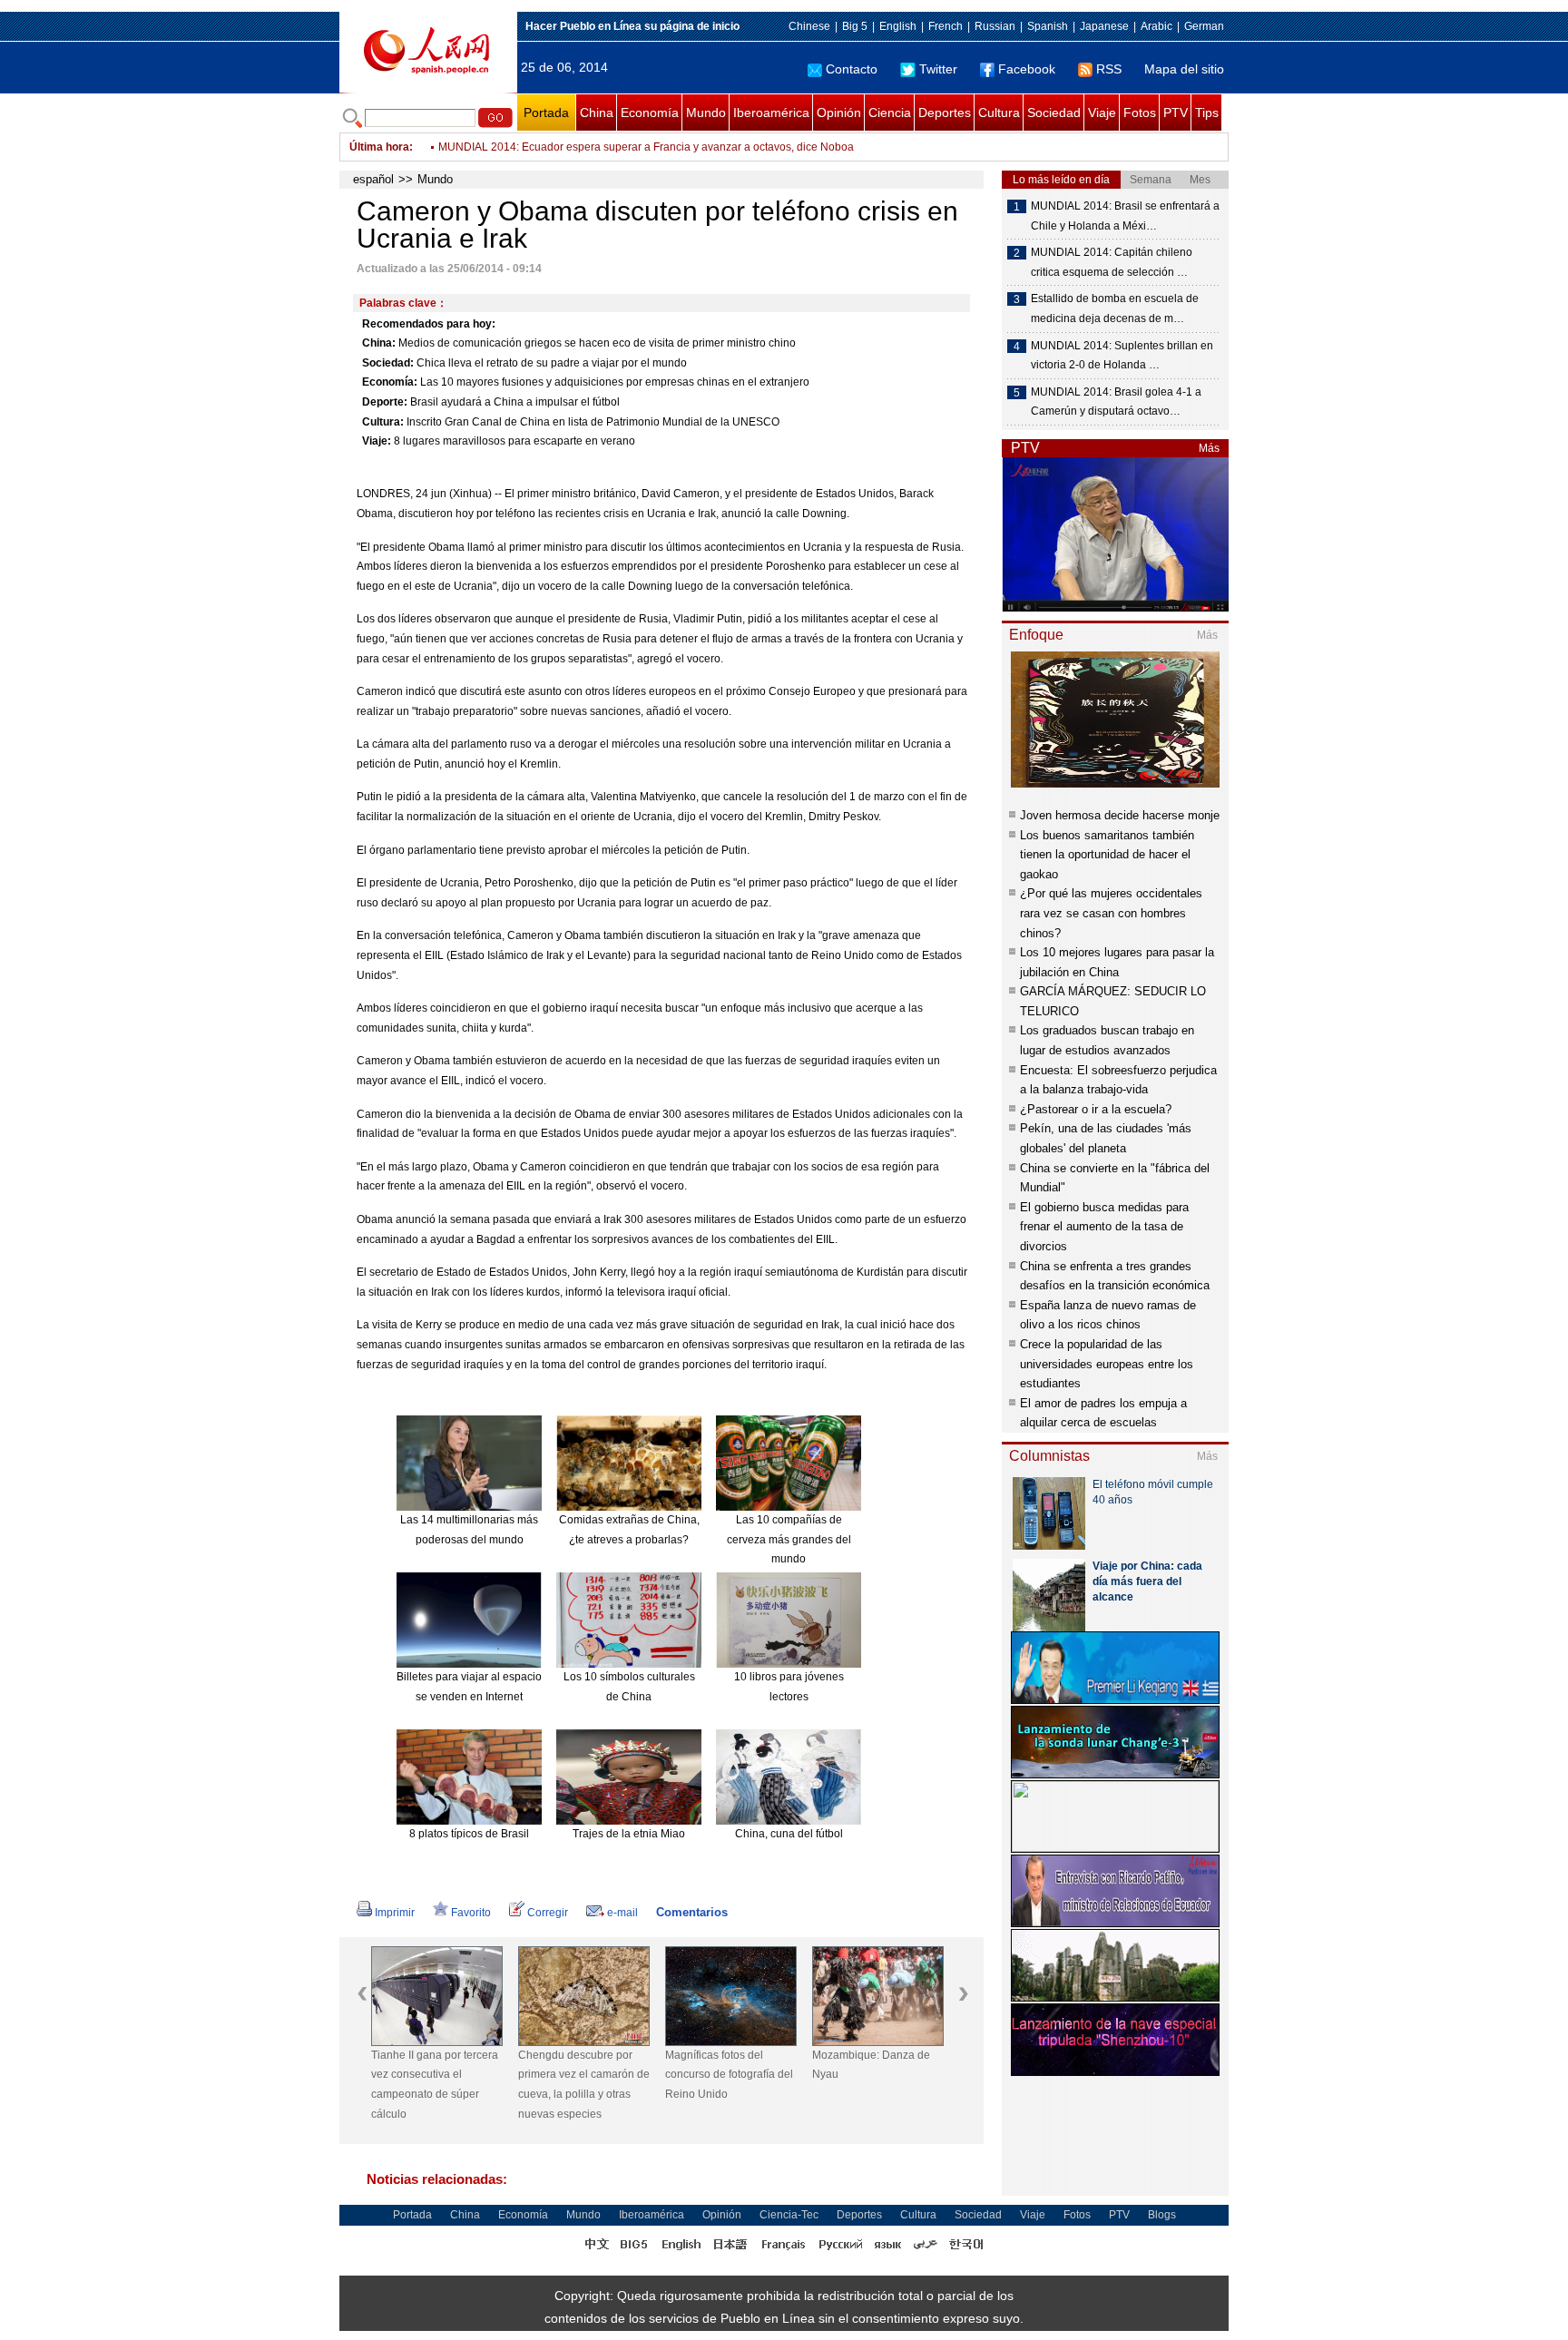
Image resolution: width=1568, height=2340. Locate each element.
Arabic (1156, 26)
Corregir (548, 1913)
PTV (1176, 113)
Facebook (1027, 69)
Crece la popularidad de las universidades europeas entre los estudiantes (1107, 1364)
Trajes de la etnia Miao (629, 1834)
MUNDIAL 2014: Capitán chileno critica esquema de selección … (1112, 262)
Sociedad (1054, 113)
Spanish (1048, 26)
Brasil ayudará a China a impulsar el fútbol (515, 402)
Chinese (809, 26)
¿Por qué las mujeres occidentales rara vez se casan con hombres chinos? (1111, 913)
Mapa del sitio (1184, 69)
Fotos (1140, 113)
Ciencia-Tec (789, 2215)
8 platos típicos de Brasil (469, 1834)
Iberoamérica (771, 113)
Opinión (839, 113)
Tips (1207, 113)
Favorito (471, 1913)
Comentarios (692, 1912)
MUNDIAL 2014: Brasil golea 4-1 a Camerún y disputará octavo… (1116, 402)
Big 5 (855, 26)
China (597, 113)
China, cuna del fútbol (789, 1834)
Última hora (379, 147)
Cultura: (383, 422)
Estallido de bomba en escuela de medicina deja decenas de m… (1115, 308)
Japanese (1104, 26)
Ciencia (890, 113)
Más (1209, 448)
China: (379, 343)
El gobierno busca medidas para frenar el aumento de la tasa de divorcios (1104, 1227)
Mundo (706, 113)
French (946, 26)
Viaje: (377, 441)
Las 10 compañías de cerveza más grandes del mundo (789, 1539)
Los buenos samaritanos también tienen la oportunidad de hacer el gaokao (1107, 855)
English (898, 26)
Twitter (938, 69)
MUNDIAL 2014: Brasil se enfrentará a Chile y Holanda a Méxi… (1125, 216)
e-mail (622, 1913)
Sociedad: (388, 363)
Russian (995, 26)
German (1204, 26)
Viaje (1102, 113)
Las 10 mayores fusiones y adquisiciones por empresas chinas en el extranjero (615, 382)
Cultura (999, 113)
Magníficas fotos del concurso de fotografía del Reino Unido (729, 2075)
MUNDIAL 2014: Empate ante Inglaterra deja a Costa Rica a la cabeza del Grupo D (643, 147)
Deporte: (385, 402)
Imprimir (395, 1913)
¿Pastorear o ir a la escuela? (1096, 1109)
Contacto (852, 69)
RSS (1109, 69)
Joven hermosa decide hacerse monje (1120, 815)
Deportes (945, 113)
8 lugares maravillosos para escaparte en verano (514, 441)
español (373, 179)
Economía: (390, 382)
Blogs (1162, 2215)
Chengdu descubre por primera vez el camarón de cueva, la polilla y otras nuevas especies (584, 2085)
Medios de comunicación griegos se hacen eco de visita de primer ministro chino (597, 343)
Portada (546, 113)
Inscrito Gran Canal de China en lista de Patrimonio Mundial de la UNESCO (593, 422)
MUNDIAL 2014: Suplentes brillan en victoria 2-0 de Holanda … (1122, 356)
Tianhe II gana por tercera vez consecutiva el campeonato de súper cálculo (435, 2085)
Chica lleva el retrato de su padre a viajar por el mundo (552, 363)
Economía (650, 113)
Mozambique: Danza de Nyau (871, 2065)
